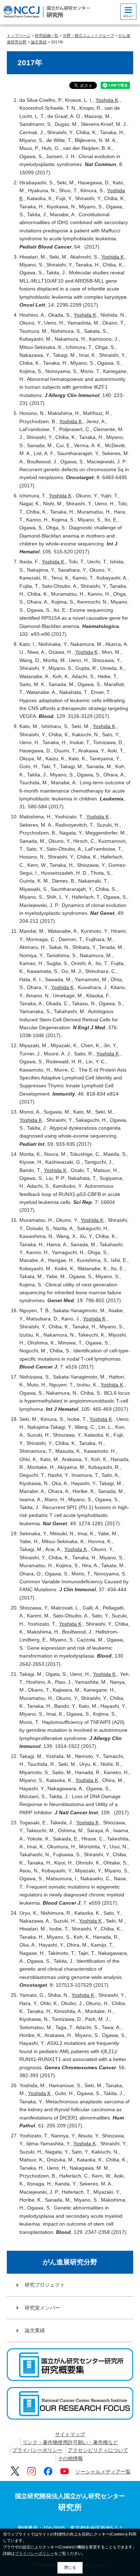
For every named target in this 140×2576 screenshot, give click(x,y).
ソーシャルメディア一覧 (103, 2472)
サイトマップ (70, 2434)
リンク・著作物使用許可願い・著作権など (70, 2442)
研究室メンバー (42, 2308)
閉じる (70, 2567)
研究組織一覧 (47, 36)
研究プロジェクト (45, 2285)
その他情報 (70, 2458)
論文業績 (39, 42)
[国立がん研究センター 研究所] (47, 12)
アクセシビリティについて (98, 2450)
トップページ (19, 36)
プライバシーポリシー (37, 2450)
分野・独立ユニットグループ (88, 36)
